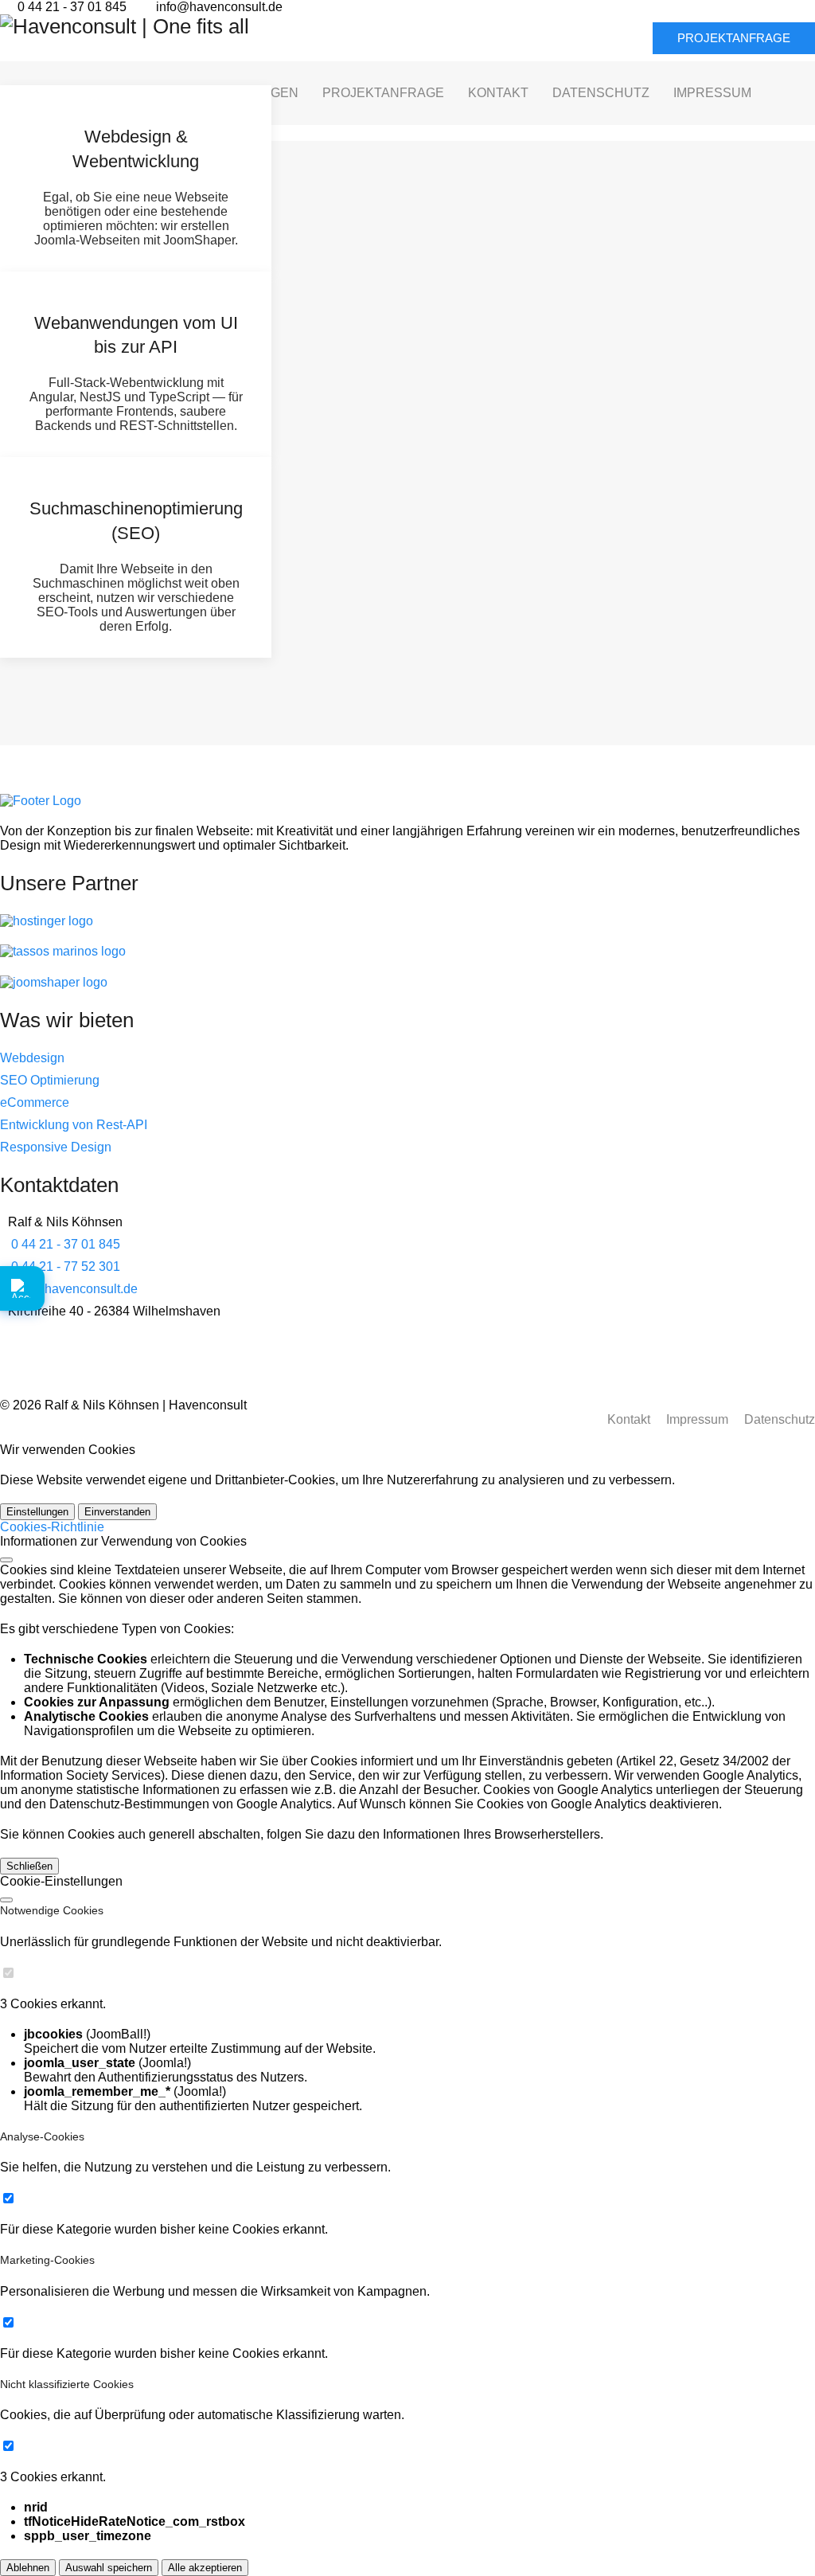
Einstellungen (37, 1512)
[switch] (8, 1973)
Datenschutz (780, 1419)
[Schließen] (6, 1560)
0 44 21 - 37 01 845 (72, 7)
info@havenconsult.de (219, 7)
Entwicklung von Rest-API (74, 1125)
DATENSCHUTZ (601, 93)
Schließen (29, 1866)
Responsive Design (56, 1147)
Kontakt (629, 1419)
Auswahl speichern (109, 2568)
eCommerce (35, 1102)
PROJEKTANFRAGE (734, 38)
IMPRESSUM (712, 93)
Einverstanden (117, 1512)
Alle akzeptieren (205, 2568)
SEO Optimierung (50, 1080)
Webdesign (32, 1058)
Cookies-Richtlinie (52, 1527)
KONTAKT (498, 93)
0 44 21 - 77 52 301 (66, 1267)
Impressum (697, 1419)
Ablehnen (28, 2568)
